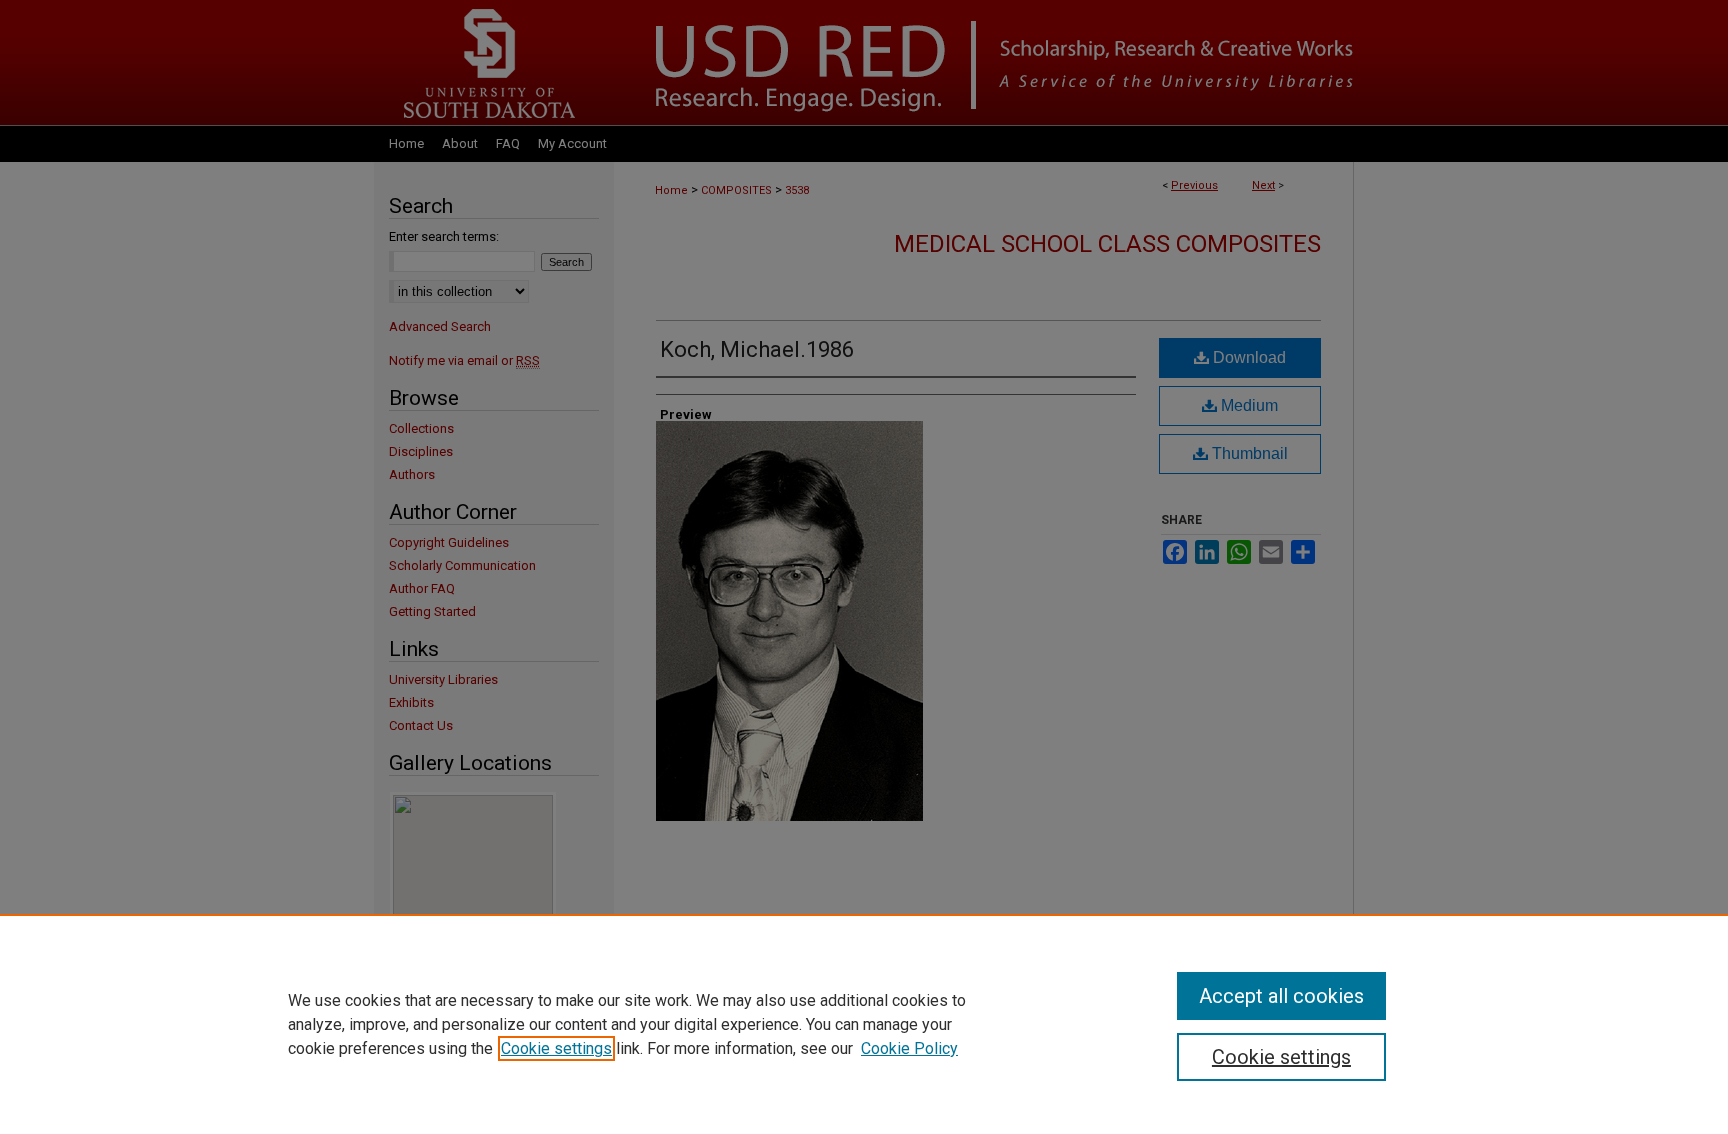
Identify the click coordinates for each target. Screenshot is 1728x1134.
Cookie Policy (909, 1048)
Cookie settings (556, 1048)
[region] (864, 1024)
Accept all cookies (1281, 996)
